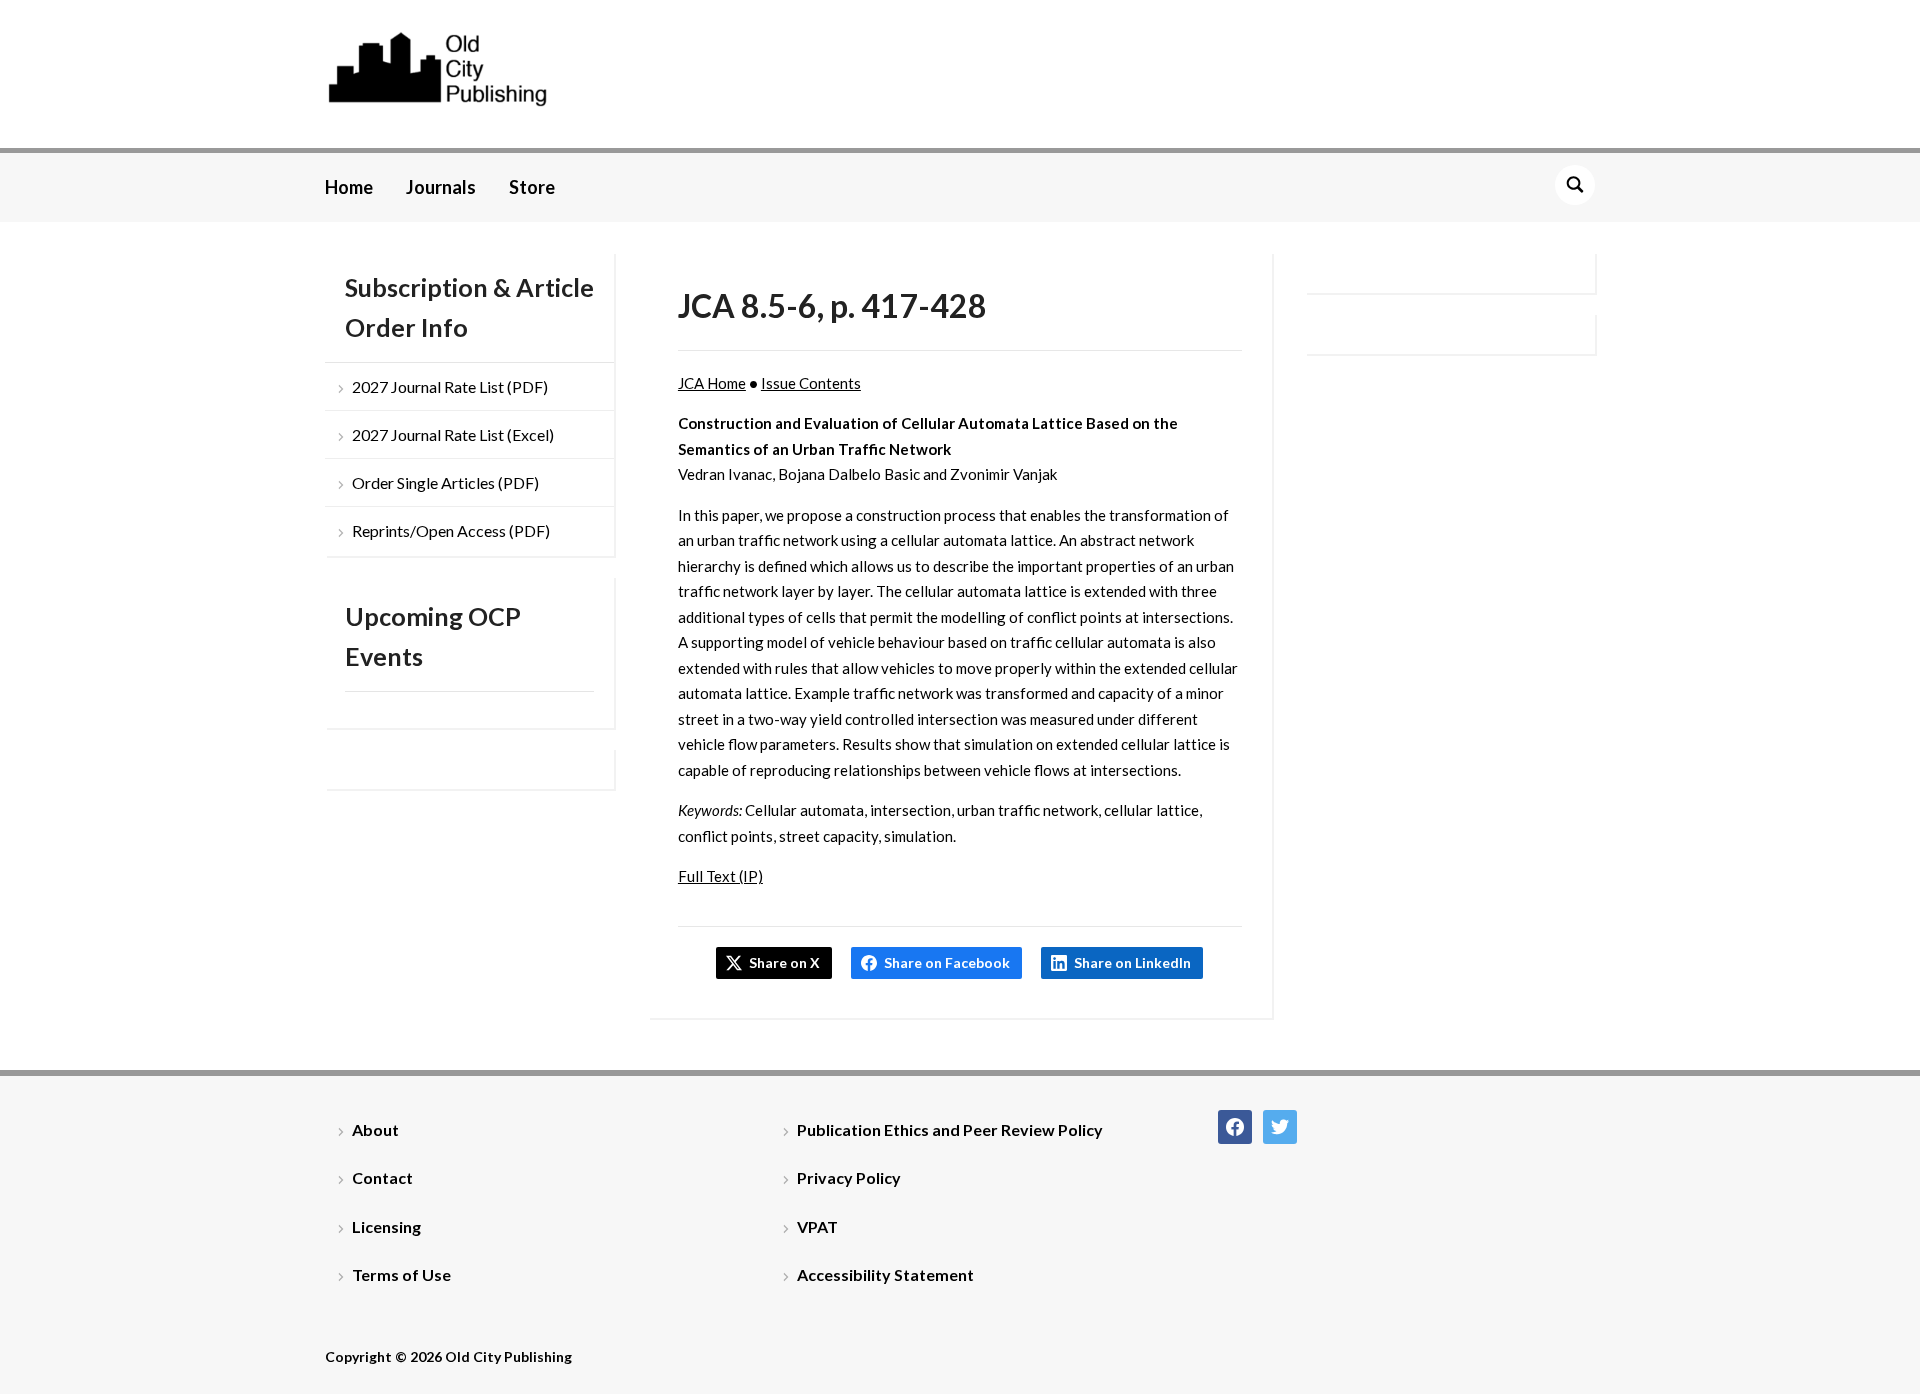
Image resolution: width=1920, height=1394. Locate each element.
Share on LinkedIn (1132, 962)
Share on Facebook (947, 962)
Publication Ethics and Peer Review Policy (950, 1129)
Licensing (386, 1226)
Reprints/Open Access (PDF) (451, 530)
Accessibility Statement (885, 1274)
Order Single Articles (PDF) (445, 482)
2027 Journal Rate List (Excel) (453, 434)
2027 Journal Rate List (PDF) (450, 386)
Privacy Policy (849, 1177)
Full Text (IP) (720, 876)
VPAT (817, 1226)
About (375, 1129)
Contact (382, 1177)
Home (349, 187)
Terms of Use (401, 1274)
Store (532, 187)
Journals (441, 187)
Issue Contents (811, 383)
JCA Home (712, 383)
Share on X (784, 962)
